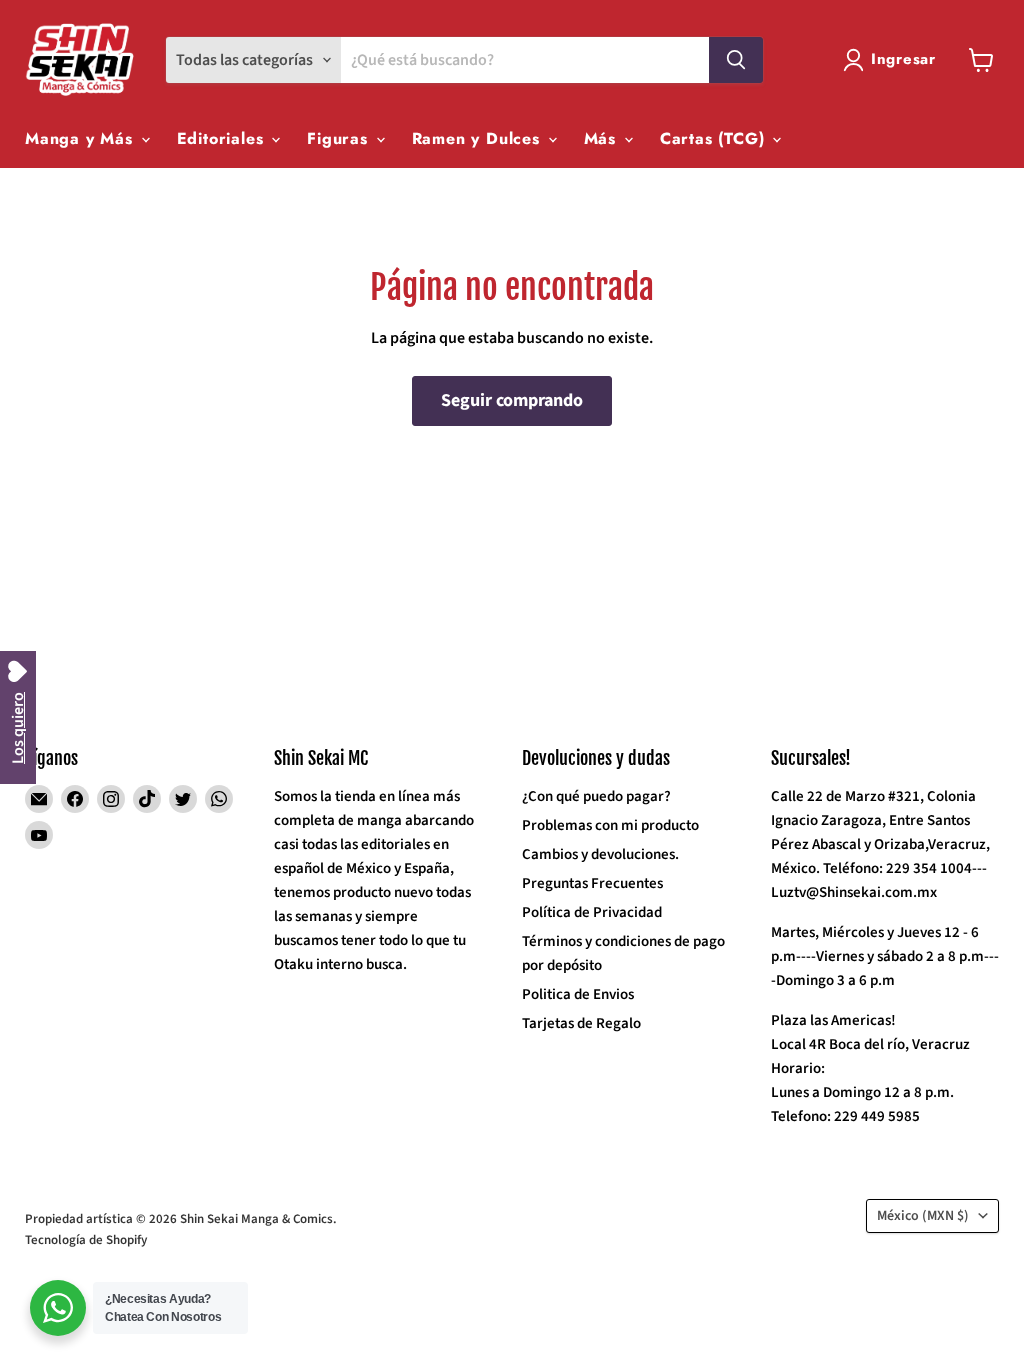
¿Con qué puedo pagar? (596, 796)
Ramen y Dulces (479, 138)
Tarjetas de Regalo (581, 1023)
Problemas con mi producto (610, 825)
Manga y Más (82, 138)
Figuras (340, 138)
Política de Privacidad (592, 912)
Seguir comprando (512, 400)
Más (603, 138)
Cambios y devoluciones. (600, 854)
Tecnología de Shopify (86, 1240)
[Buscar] (736, 60)
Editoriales (223, 138)
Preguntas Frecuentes (592, 883)
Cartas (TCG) (715, 138)
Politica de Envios (578, 994)
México (923, 1216)
